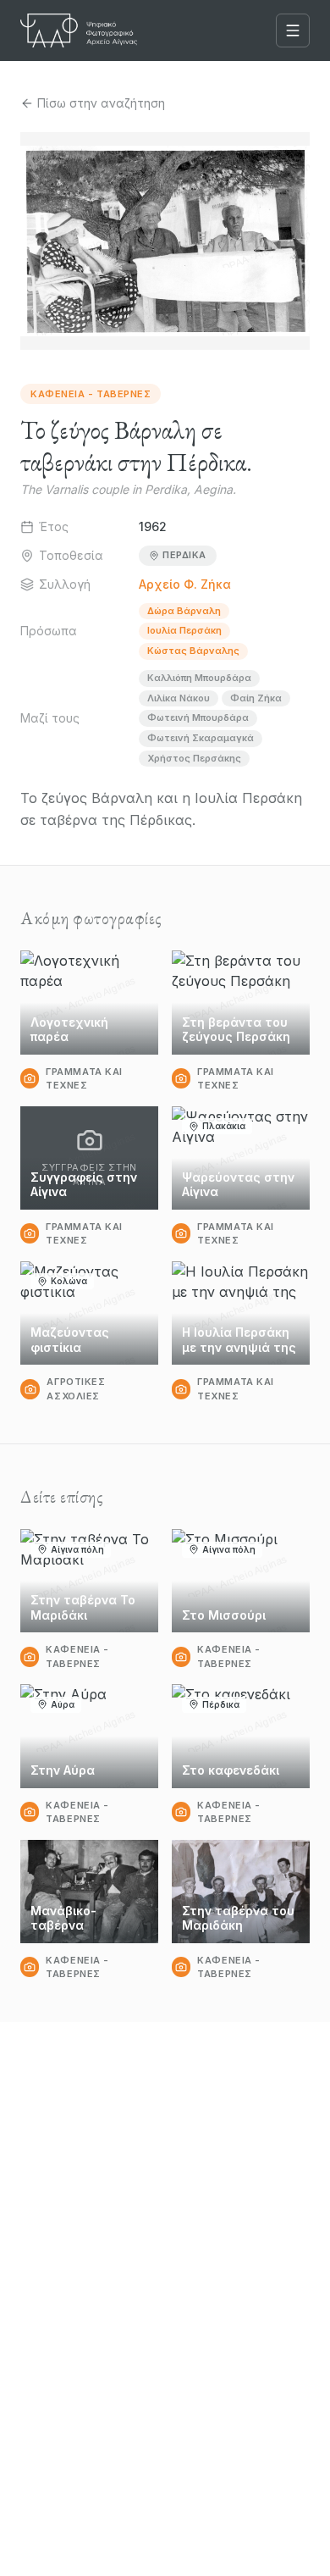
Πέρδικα (184, 555)
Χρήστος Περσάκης (194, 758)
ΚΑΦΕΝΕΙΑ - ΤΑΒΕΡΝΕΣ (91, 394)
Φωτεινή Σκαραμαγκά (201, 738)
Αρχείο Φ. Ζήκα (185, 584)
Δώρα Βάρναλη (184, 611)
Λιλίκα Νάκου (179, 698)
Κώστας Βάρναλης (193, 651)
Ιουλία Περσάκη (184, 630)
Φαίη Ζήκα (256, 698)
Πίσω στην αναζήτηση (101, 103)
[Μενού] (293, 30)
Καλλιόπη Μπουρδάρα (199, 678)
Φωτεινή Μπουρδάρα (198, 717)
